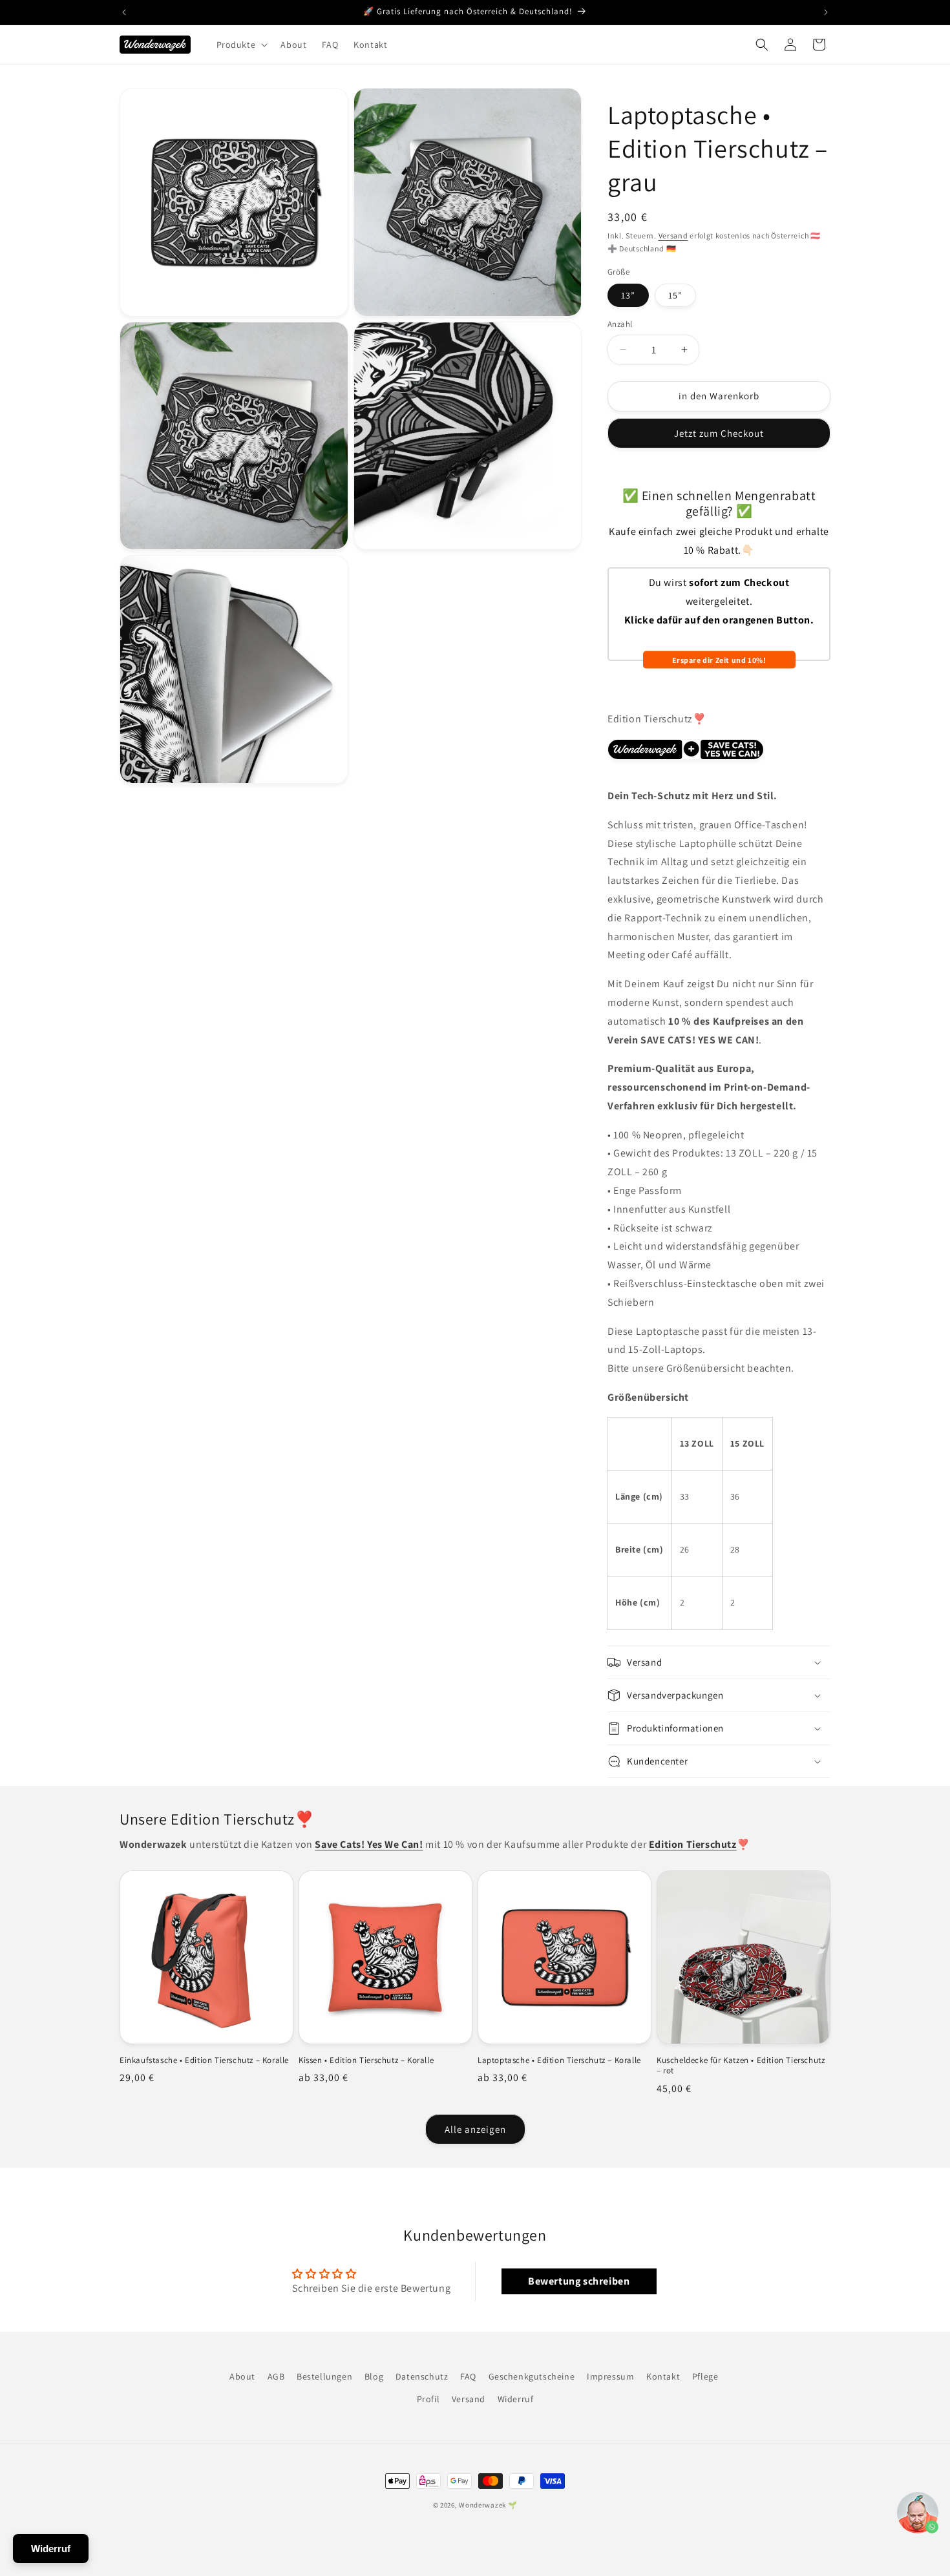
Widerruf (516, 2399)
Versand (673, 236)
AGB (276, 2376)
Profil (428, 2399)
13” (628, 295)
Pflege (705, 2376)
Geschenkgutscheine (532, 2376)
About (242, 2376)
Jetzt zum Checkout (719, 433)
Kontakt (663, 2376)
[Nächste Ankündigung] (826, 12)
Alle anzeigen (475, 2129)
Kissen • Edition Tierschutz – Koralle (366, 2060)
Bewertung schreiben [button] (579, 2281)
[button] (241, 45)
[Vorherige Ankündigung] (124, 12)
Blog (374, 2376)
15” (675, 295)
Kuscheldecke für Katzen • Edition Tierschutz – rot (741, 2066)
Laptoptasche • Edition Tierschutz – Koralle (559, 2060)
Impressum (610, 2376)
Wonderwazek (482, 2505)
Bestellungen (324, 2376)
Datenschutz (422, 2376)
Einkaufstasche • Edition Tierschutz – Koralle (204, 2060)
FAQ (468, 2376)
